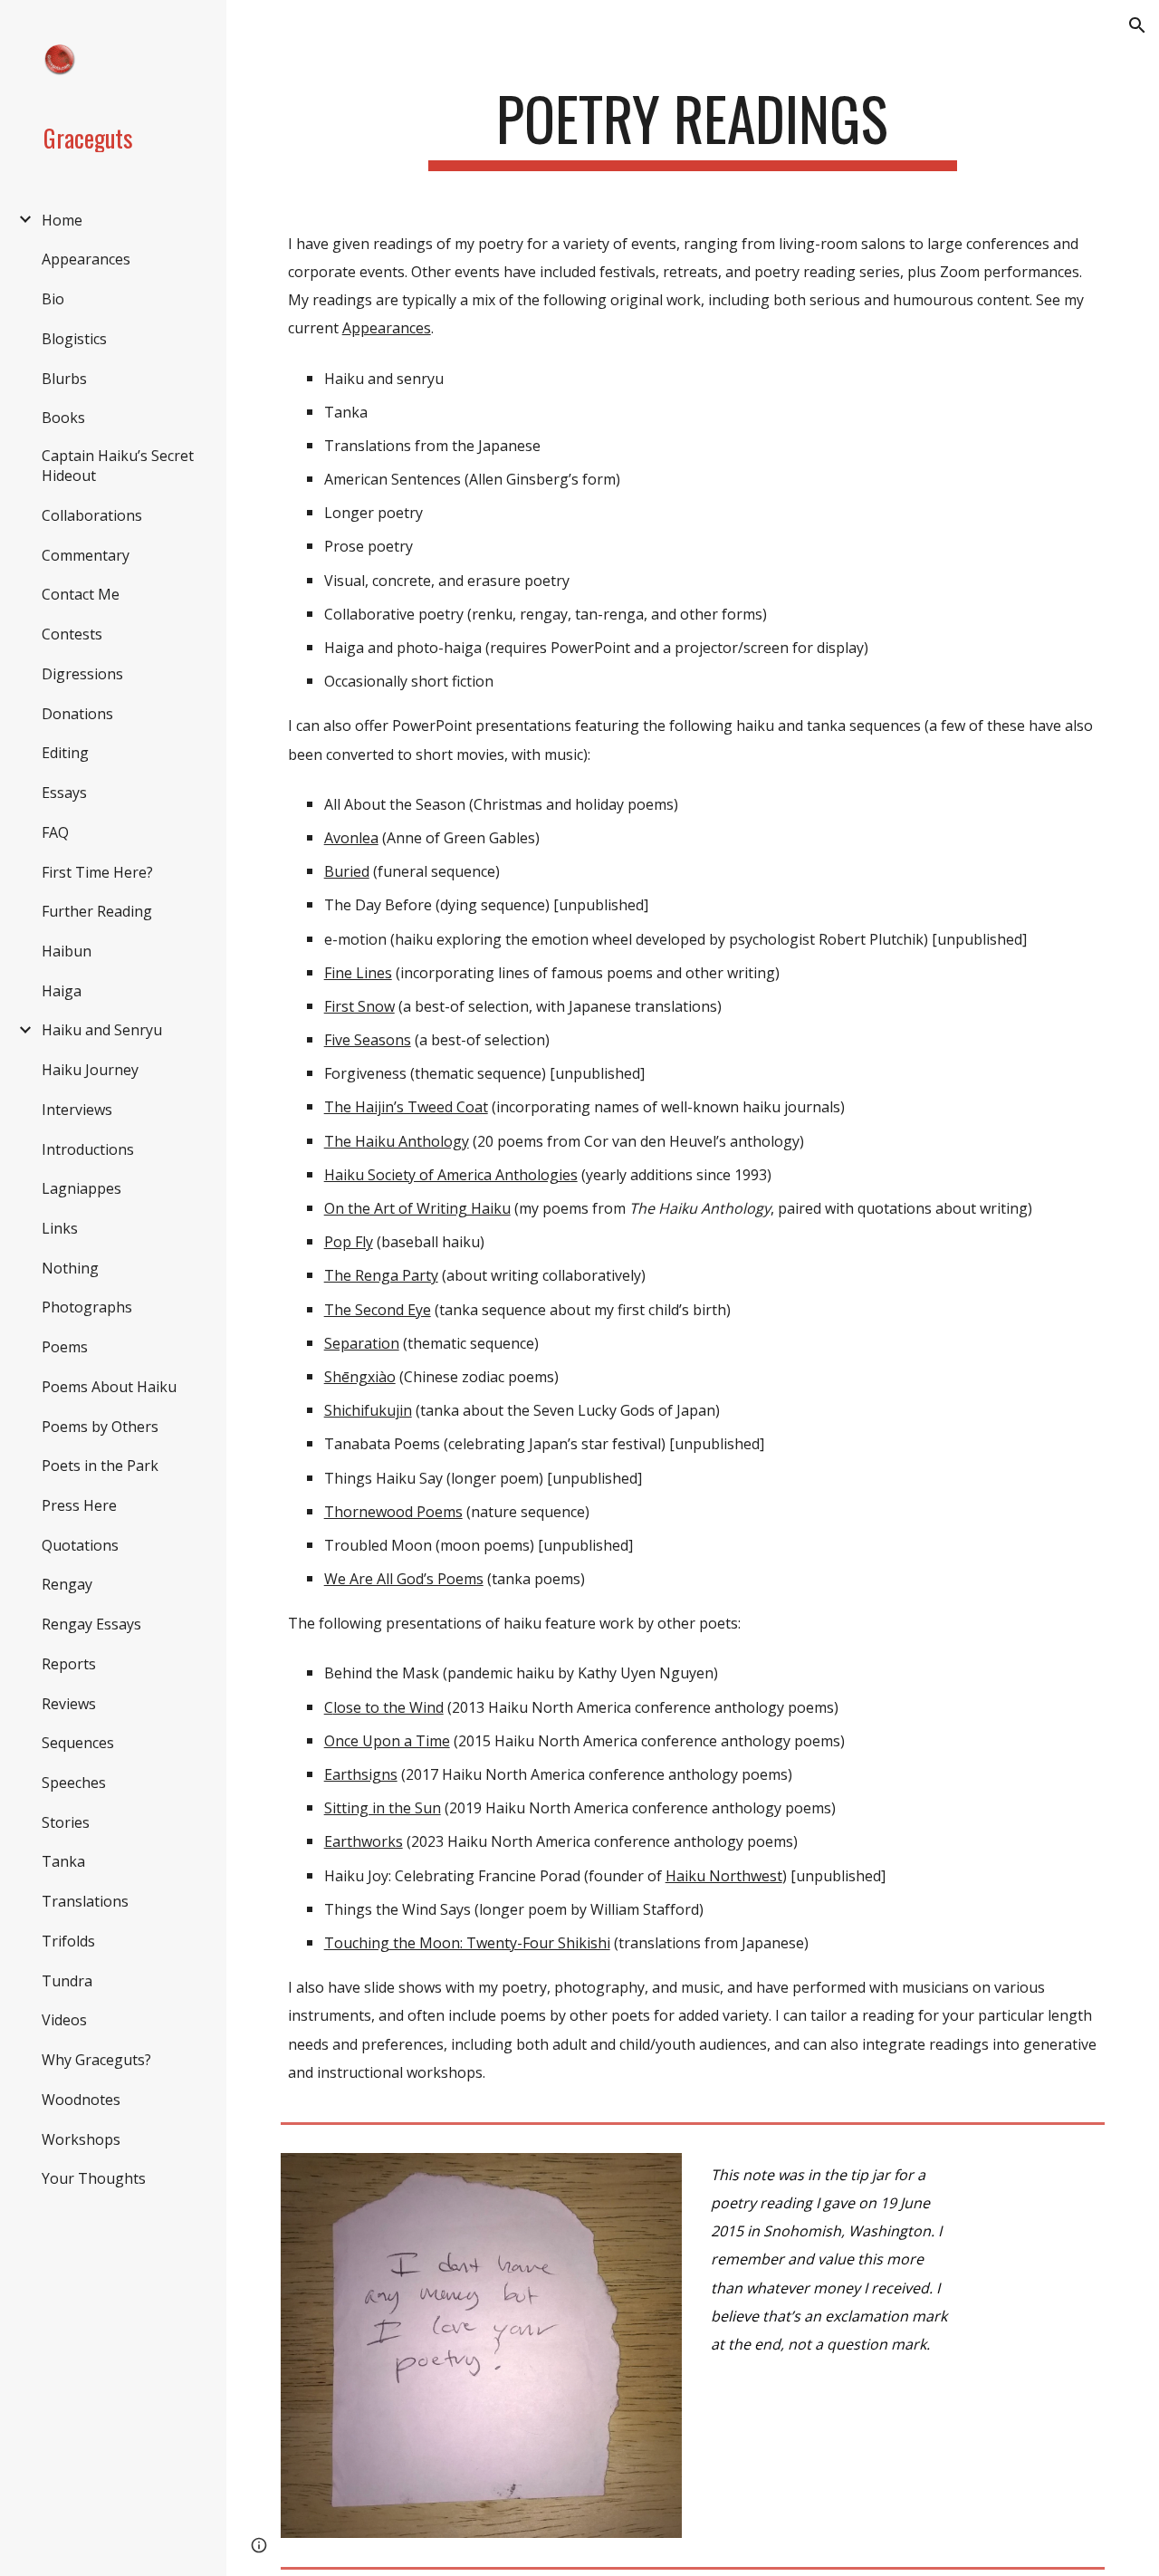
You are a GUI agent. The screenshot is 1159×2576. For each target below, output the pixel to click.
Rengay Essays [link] (91, 1624)
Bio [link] (53, 299)
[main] (692, 127)
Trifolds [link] (68, 1941)
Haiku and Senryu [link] (102, 1030)
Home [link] (62, 220)
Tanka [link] (63, 1861)
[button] (1137, 25)
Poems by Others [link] (100, 1427)
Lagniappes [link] (81, 1188)
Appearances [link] (86, 259)
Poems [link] (65, 1347)
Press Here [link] (79, 1505)
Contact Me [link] (81, 594)
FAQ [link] (55, 832)
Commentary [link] (86, 555)
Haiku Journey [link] (90, 1070)
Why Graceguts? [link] (96, 2060)
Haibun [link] (67, 951)
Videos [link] (64, 2020)
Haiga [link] (62, 991)
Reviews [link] (69, 1704)
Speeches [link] (74, 1783)
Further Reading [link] (97, 911)
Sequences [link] (78, 1743)
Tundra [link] (67, 1981)
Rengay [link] (67, 1584)
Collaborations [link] (92, 515)
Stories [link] (66, 1822)
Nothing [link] (70, 1268)
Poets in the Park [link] (100, 1466)
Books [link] (63, 418)
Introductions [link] (88, 1149)
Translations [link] (85, 1901)
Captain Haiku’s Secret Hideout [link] (118, 466)
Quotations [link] (80, 1545)
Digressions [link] (82, 674)
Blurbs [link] (64, 379)
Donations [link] (77, 714)
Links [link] (60, 1228)
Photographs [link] (87, 1307)
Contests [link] (72, 634)
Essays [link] (64, 793)
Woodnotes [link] (81, 2100)
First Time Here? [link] (97, 872)
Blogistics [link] (74, 339)
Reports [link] (69, 1664)
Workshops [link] (81, 2139)
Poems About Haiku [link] (109, 1387)
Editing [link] (65, 753)
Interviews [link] (77, 1110)
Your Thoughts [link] (94, 2178)
